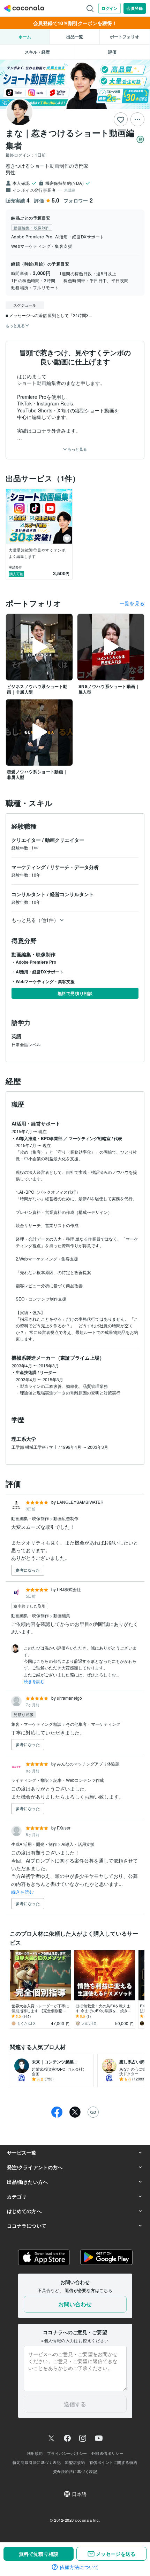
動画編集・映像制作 (31, 1518)
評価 (112, 52)
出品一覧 (75, 37)
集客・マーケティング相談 (37, 1724)
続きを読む (34, 1681)
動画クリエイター (65, 840)
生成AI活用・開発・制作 (35, 1844)
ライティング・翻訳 (31, 1780)
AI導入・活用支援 (78, 1844)
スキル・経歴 (37, 52)
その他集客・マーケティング (93, 1724)
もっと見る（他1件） (35, 920)
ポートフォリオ (125, 37)
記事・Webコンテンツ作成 (79, 1780)
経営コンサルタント (72, 894)
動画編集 (62, 1615)
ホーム (25, 37)
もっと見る (77, 449)
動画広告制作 (66, 1518)
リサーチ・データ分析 (74, 867)
